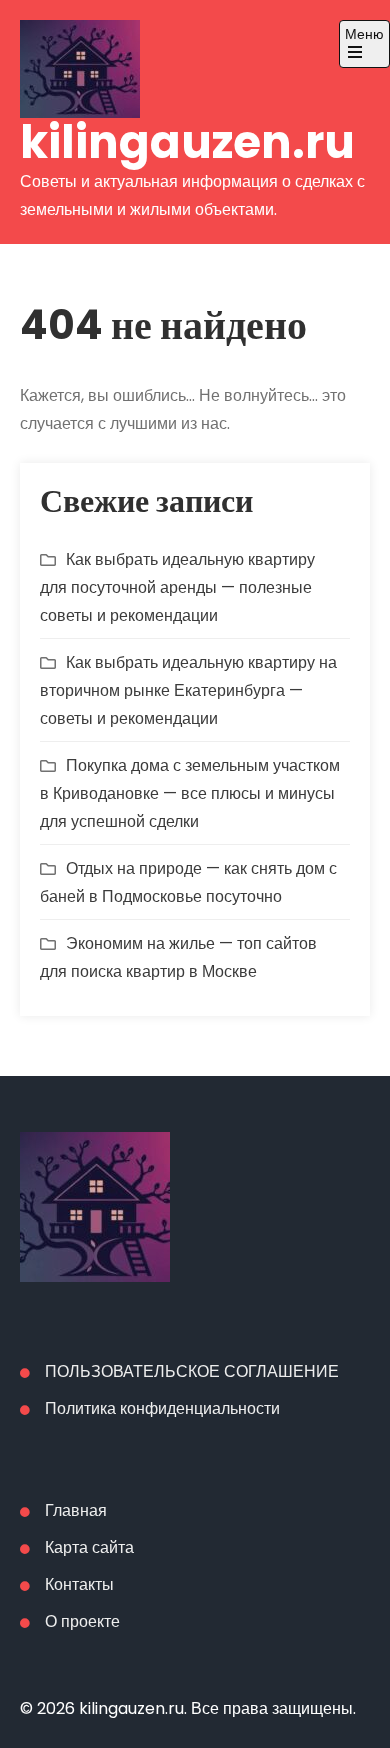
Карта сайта (89, 1547)
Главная (76, 1510)
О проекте (82, 1621)
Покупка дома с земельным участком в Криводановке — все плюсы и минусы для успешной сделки (190, 793)
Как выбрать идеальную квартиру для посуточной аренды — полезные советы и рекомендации (177, 587)
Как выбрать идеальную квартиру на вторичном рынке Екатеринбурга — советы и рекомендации (188, 690)
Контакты (79, 1584)
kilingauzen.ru (187, 142)
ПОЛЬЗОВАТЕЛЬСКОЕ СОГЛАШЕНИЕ (192, 1371)
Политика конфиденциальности (162, 1408)
